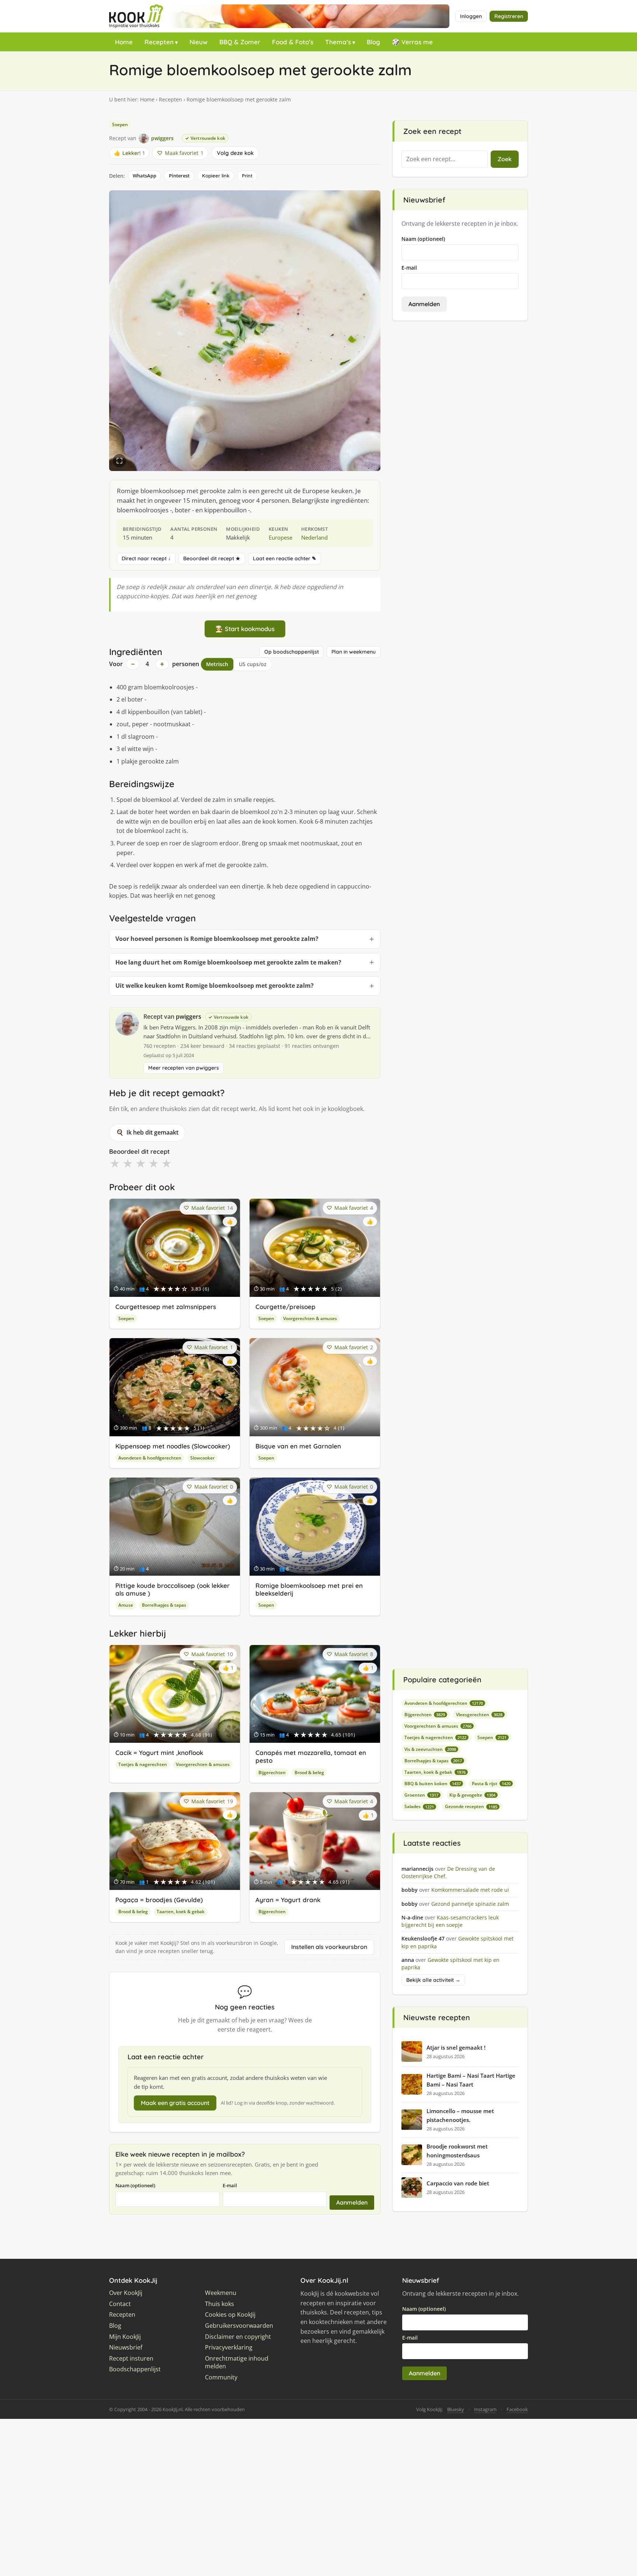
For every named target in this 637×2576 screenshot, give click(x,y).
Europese (281, 537)
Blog (373, 42)
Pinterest (179, 176)
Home (124, 42)
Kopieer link (216, 176)
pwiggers (189, 1017)
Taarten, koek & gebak (181, 1912)
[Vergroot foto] (119, 461)
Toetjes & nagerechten (143, 1764)
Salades (419, 1806)
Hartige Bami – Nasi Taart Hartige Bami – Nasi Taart (471, 2080)
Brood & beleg (309, 1772)
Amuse (126, 1605)
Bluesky (456, 2409)
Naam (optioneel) (135, 2185)
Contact (120, 2304)
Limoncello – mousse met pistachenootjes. (460, 2115)
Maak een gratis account (175, 2103)
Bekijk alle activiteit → (433, 1980)
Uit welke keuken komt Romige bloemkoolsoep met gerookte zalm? (215, 986)
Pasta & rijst (491, 1784)
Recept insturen (131, 2359)
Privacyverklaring (229, 2348)
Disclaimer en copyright (238, 2337)
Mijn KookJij (125, 2337)
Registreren (509, 16)
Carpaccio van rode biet (458, 2183)
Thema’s (338, 42)
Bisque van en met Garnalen (298, 1446)
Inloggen (471, 16)
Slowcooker (202, 1458)
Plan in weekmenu (354, 652)
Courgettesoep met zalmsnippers (166, 1307)
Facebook (517, 2409)
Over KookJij (126, 2293)
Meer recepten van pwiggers (184, 1068)
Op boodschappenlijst (292, 652)
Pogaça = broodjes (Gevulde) (159, 1900)
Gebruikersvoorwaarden (239, 2326)
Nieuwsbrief (126, 2348)
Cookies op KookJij (230, 2315)
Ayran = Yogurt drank (288, 1900)
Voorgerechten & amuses (310, 1318)
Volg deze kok (235, 153)
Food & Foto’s (293, 42)
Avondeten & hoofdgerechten (150, 1458)
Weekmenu (221, 2293)
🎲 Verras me (412, 42)
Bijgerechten (272, 1772)
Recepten (159, 42)
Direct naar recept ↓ (146, 558)
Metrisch (217, 664)
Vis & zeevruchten (430, 1749)
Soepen (120, 124)
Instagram (485, 2409)
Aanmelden (352, 2202)
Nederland (314, 537)
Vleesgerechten (479, 1715)
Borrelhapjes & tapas (164, 1605)
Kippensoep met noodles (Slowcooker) (173, 1446)
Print (247, 176)
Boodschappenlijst (135, 2369)
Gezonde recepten (471, 1806)
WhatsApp (145, 176)
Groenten (421, 1795)
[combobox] (445, 159)
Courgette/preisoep (286, 1307)
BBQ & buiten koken (433, 1784)
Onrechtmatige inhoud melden (237, 2363)
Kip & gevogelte (472, 1795)
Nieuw (199, 42)
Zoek (505, 159)
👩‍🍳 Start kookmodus (245, 629)
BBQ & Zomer (240, 42)
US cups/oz (253, 664)
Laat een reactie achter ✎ (285, 558)
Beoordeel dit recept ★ (212, 558)
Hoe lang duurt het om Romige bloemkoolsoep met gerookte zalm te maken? (228, 962)
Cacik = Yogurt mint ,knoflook (159, 1753)
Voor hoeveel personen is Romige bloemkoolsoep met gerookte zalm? (217, 939)
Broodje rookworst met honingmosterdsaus (457, 2151)
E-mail (230, 2185)
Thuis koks (220, 2304)
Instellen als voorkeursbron (329, 1947)
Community (221, 2377)
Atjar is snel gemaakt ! (456, 2047)
